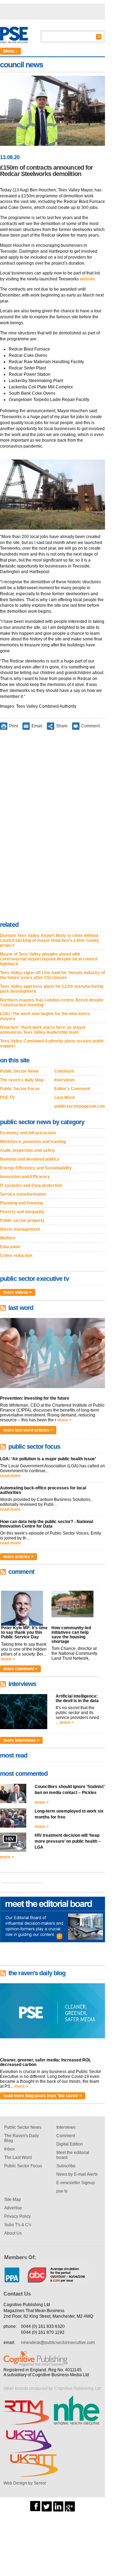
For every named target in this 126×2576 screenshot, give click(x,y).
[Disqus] (52, 827)
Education (10, 1247)
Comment (90, 726)
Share (62, 726)
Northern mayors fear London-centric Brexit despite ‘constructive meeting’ (52, 1002)
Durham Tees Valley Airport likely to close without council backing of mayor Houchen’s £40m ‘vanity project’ (50, 940)
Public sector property (22, 1221)
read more (10, 1476)
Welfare (8, 1238)
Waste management (20, 1229)
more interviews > (21, 1740)
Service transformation (23, 1194)
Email (37, 726)
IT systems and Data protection (31, 1185)
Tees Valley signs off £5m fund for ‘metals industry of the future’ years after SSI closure (52, 975)
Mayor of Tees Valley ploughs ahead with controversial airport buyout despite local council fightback (49, 959)
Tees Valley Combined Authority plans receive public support (52, 1044)
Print (13, 726)
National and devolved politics (30, 1159)
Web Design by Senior (25, 2483)
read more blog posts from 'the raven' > (43, 2096)
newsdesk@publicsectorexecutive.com (58, 2343)
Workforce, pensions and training (33, 1142)
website (87, 279)
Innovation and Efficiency (25, 1177)
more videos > (18, 1292)
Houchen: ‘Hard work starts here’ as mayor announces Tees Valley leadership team (43, 1030)
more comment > (20, 1669)
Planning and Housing (22, 1203)
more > (64, 1420)
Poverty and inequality (22, 1212)
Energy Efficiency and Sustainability (36, 1168)
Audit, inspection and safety (28, 1150)
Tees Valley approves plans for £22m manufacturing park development (52, 989)
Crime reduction (16, 1256)
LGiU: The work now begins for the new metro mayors (45, 1016)
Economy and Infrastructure (28, 1133)
